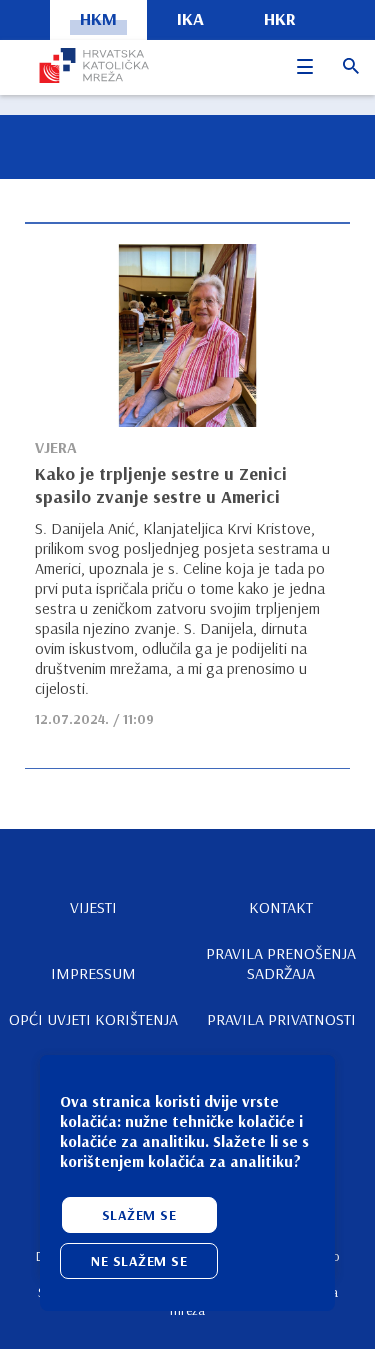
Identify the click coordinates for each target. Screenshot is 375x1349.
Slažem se (139, 1215)
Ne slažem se (139, 1261)
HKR (280, 18)
